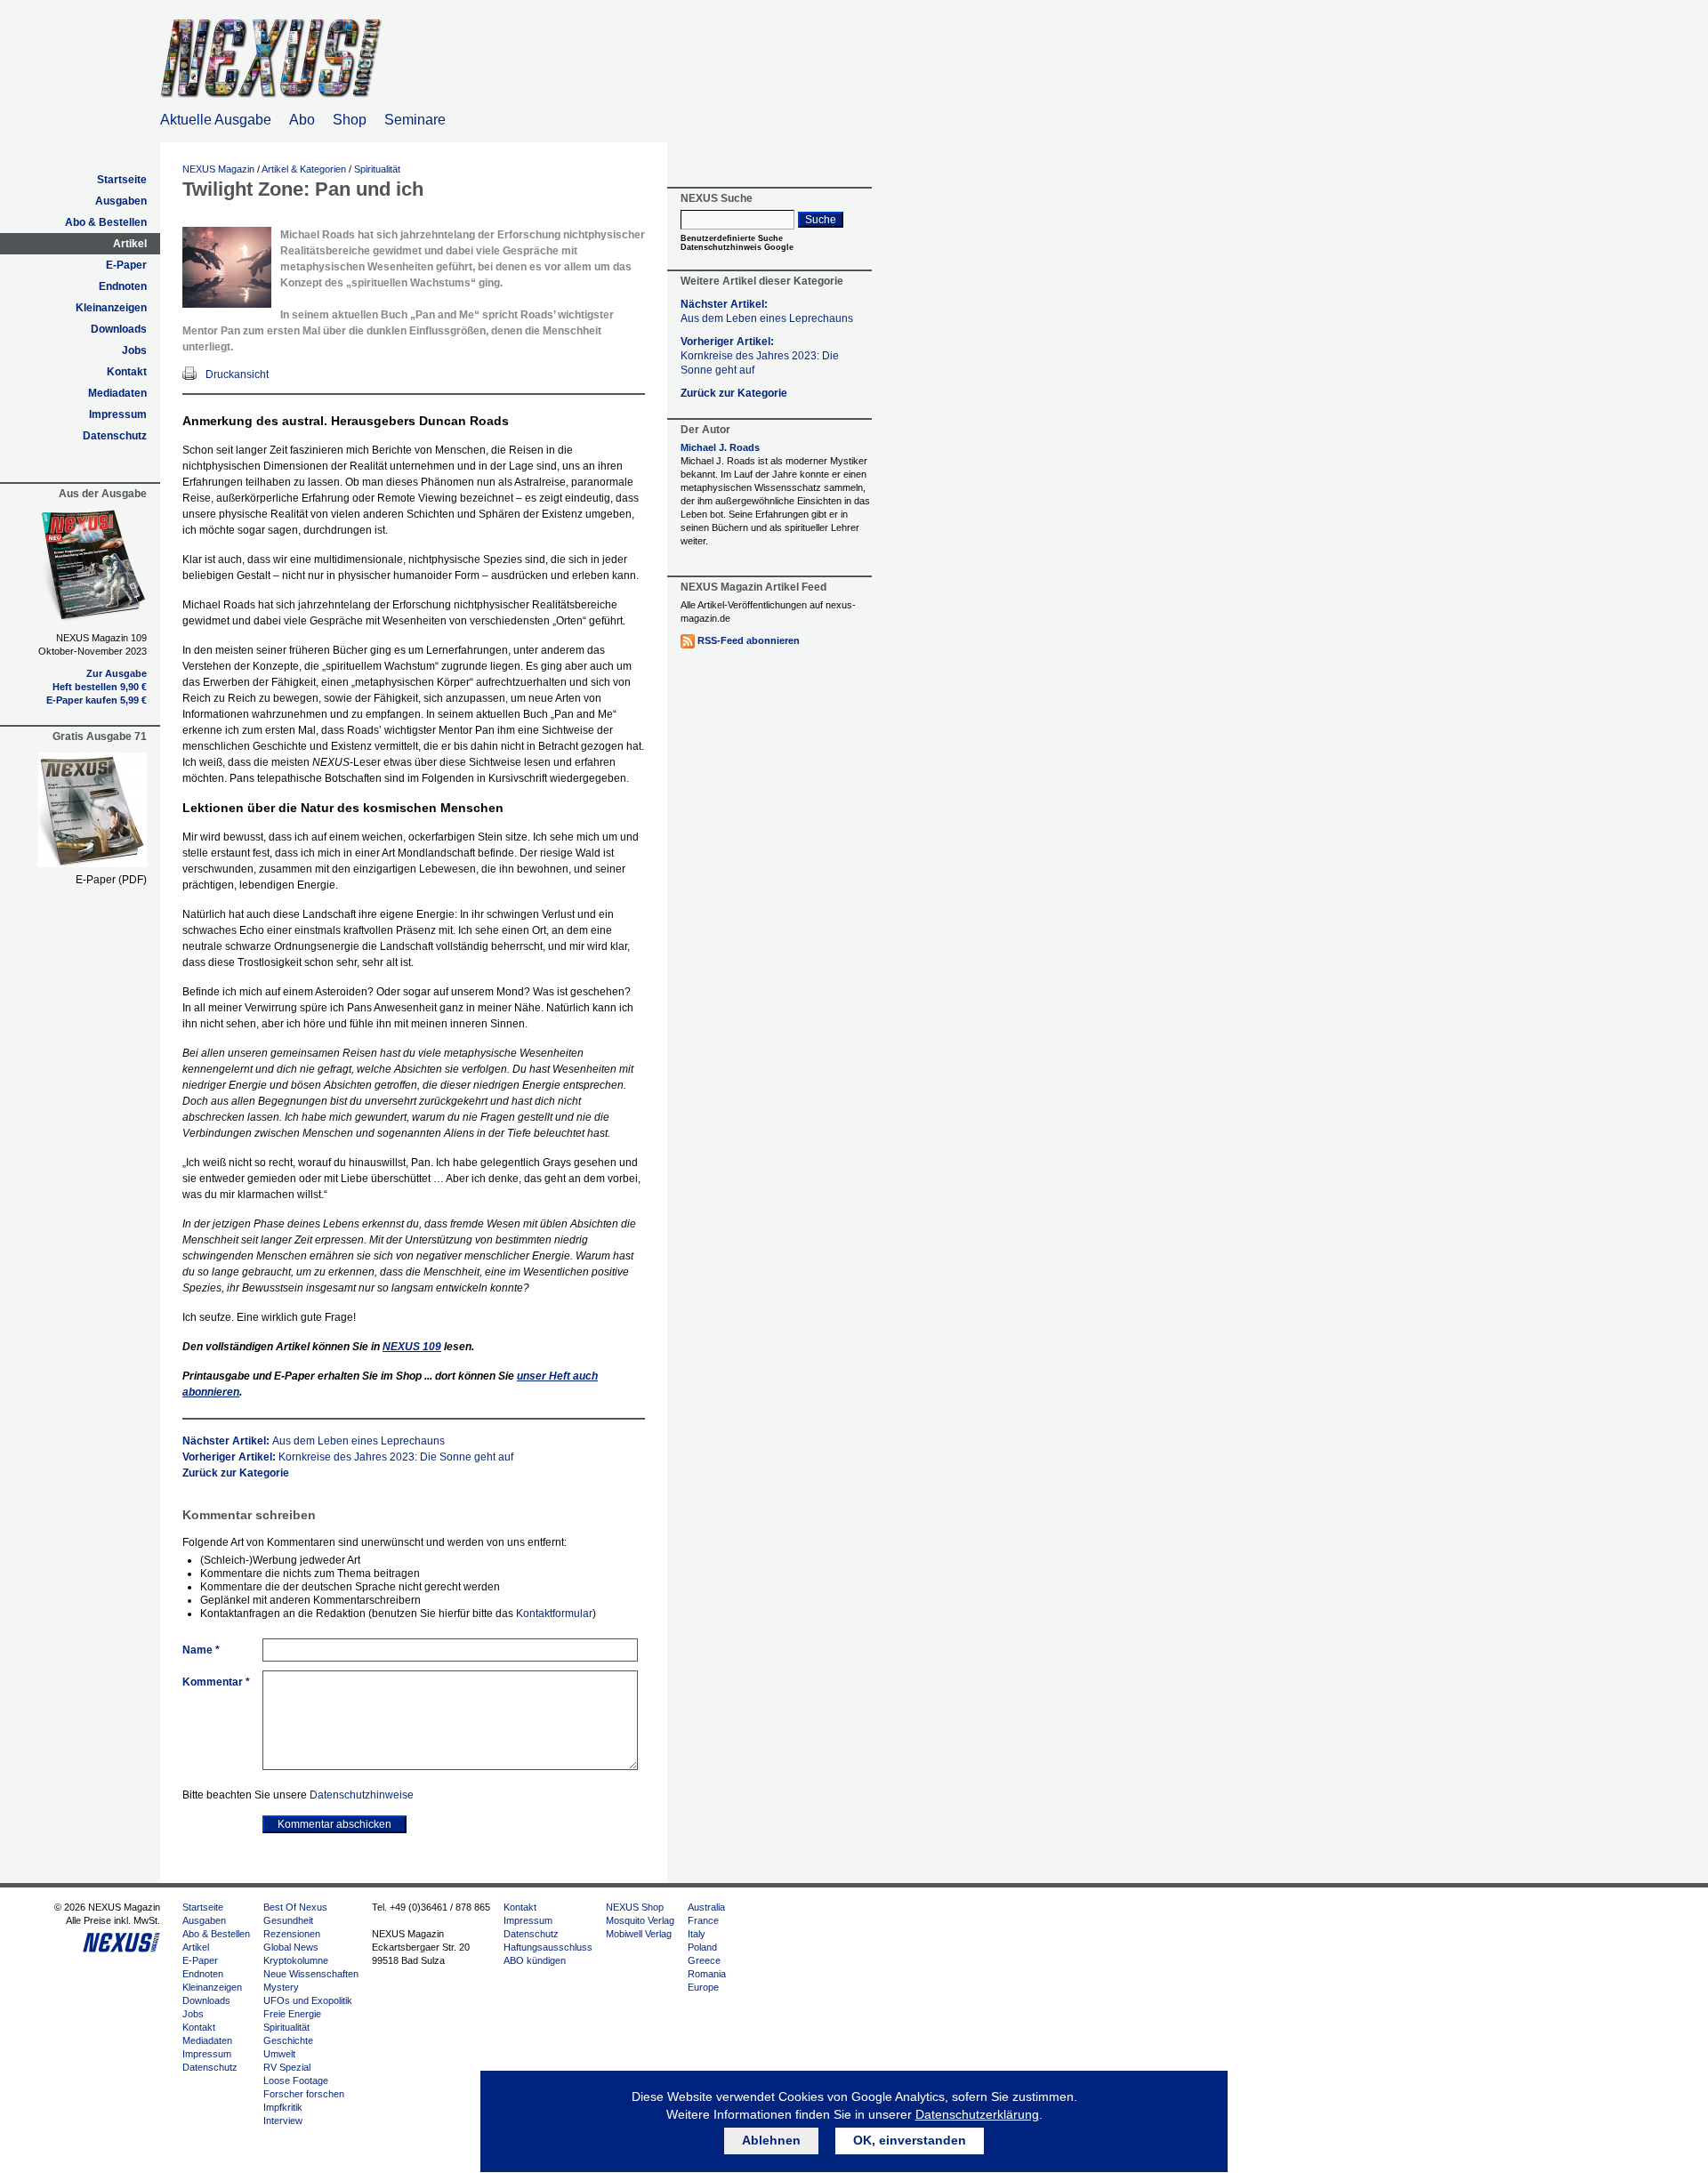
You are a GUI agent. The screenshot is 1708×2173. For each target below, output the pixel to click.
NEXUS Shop (635, 1907)
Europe (703, 1987)
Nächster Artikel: (314, 1441)
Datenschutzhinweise (362, 1795)
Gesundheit (288, 1920)
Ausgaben (121, 201)
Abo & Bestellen (106, 222)
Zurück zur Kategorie (236, 1473)
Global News (291, 1947)
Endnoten (123, 286)
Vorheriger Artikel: (348, 1457)
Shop (350, 120)
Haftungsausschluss (548, 1947)
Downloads (119, 329)
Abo (302, 120)
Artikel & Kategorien (304, 169)
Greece (704, 1960)
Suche (821, 220)
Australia (706, 1907)
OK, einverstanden (910, 2140)
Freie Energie (292, 2014)
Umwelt (279, 2054)
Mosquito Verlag (640, 1920)
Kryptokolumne (296, 1960)
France (703, 1920)
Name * (201, 1650)
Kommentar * (216, 1682)
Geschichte (288, 2040)
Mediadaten (117, 393)
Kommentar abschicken (334, 1824)
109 (412, 1347)
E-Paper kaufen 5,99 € (97, 700)
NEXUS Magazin (218, 169)
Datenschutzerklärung (977, 2114)
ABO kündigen (535, 1960)
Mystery (281, 1987)
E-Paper (126, 265)
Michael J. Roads (720, 447)
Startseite (122, 180)
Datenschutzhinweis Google (737, 247)
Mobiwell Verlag (639, 1934)
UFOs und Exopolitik (308, 2000)
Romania (707, 1974)
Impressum (118, 414)
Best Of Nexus (295, 1907)
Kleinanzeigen (111, 308)
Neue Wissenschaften (311, 1974)
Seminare (415, 120)
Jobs (134, 350)
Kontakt (127, 372)
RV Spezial (287, 2067)
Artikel (130, 244)
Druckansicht (237, 374)
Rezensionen (292, 1934)
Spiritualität (377, 169)
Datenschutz (115, 436)
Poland (702, 1947)
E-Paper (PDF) (111, 880)
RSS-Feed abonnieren (749, 640)
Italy (697, 1934)
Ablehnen (771, 2140)
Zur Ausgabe (117, 673)
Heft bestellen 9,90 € (100, 687)
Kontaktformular (554, 1614)
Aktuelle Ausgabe (216, 120)
